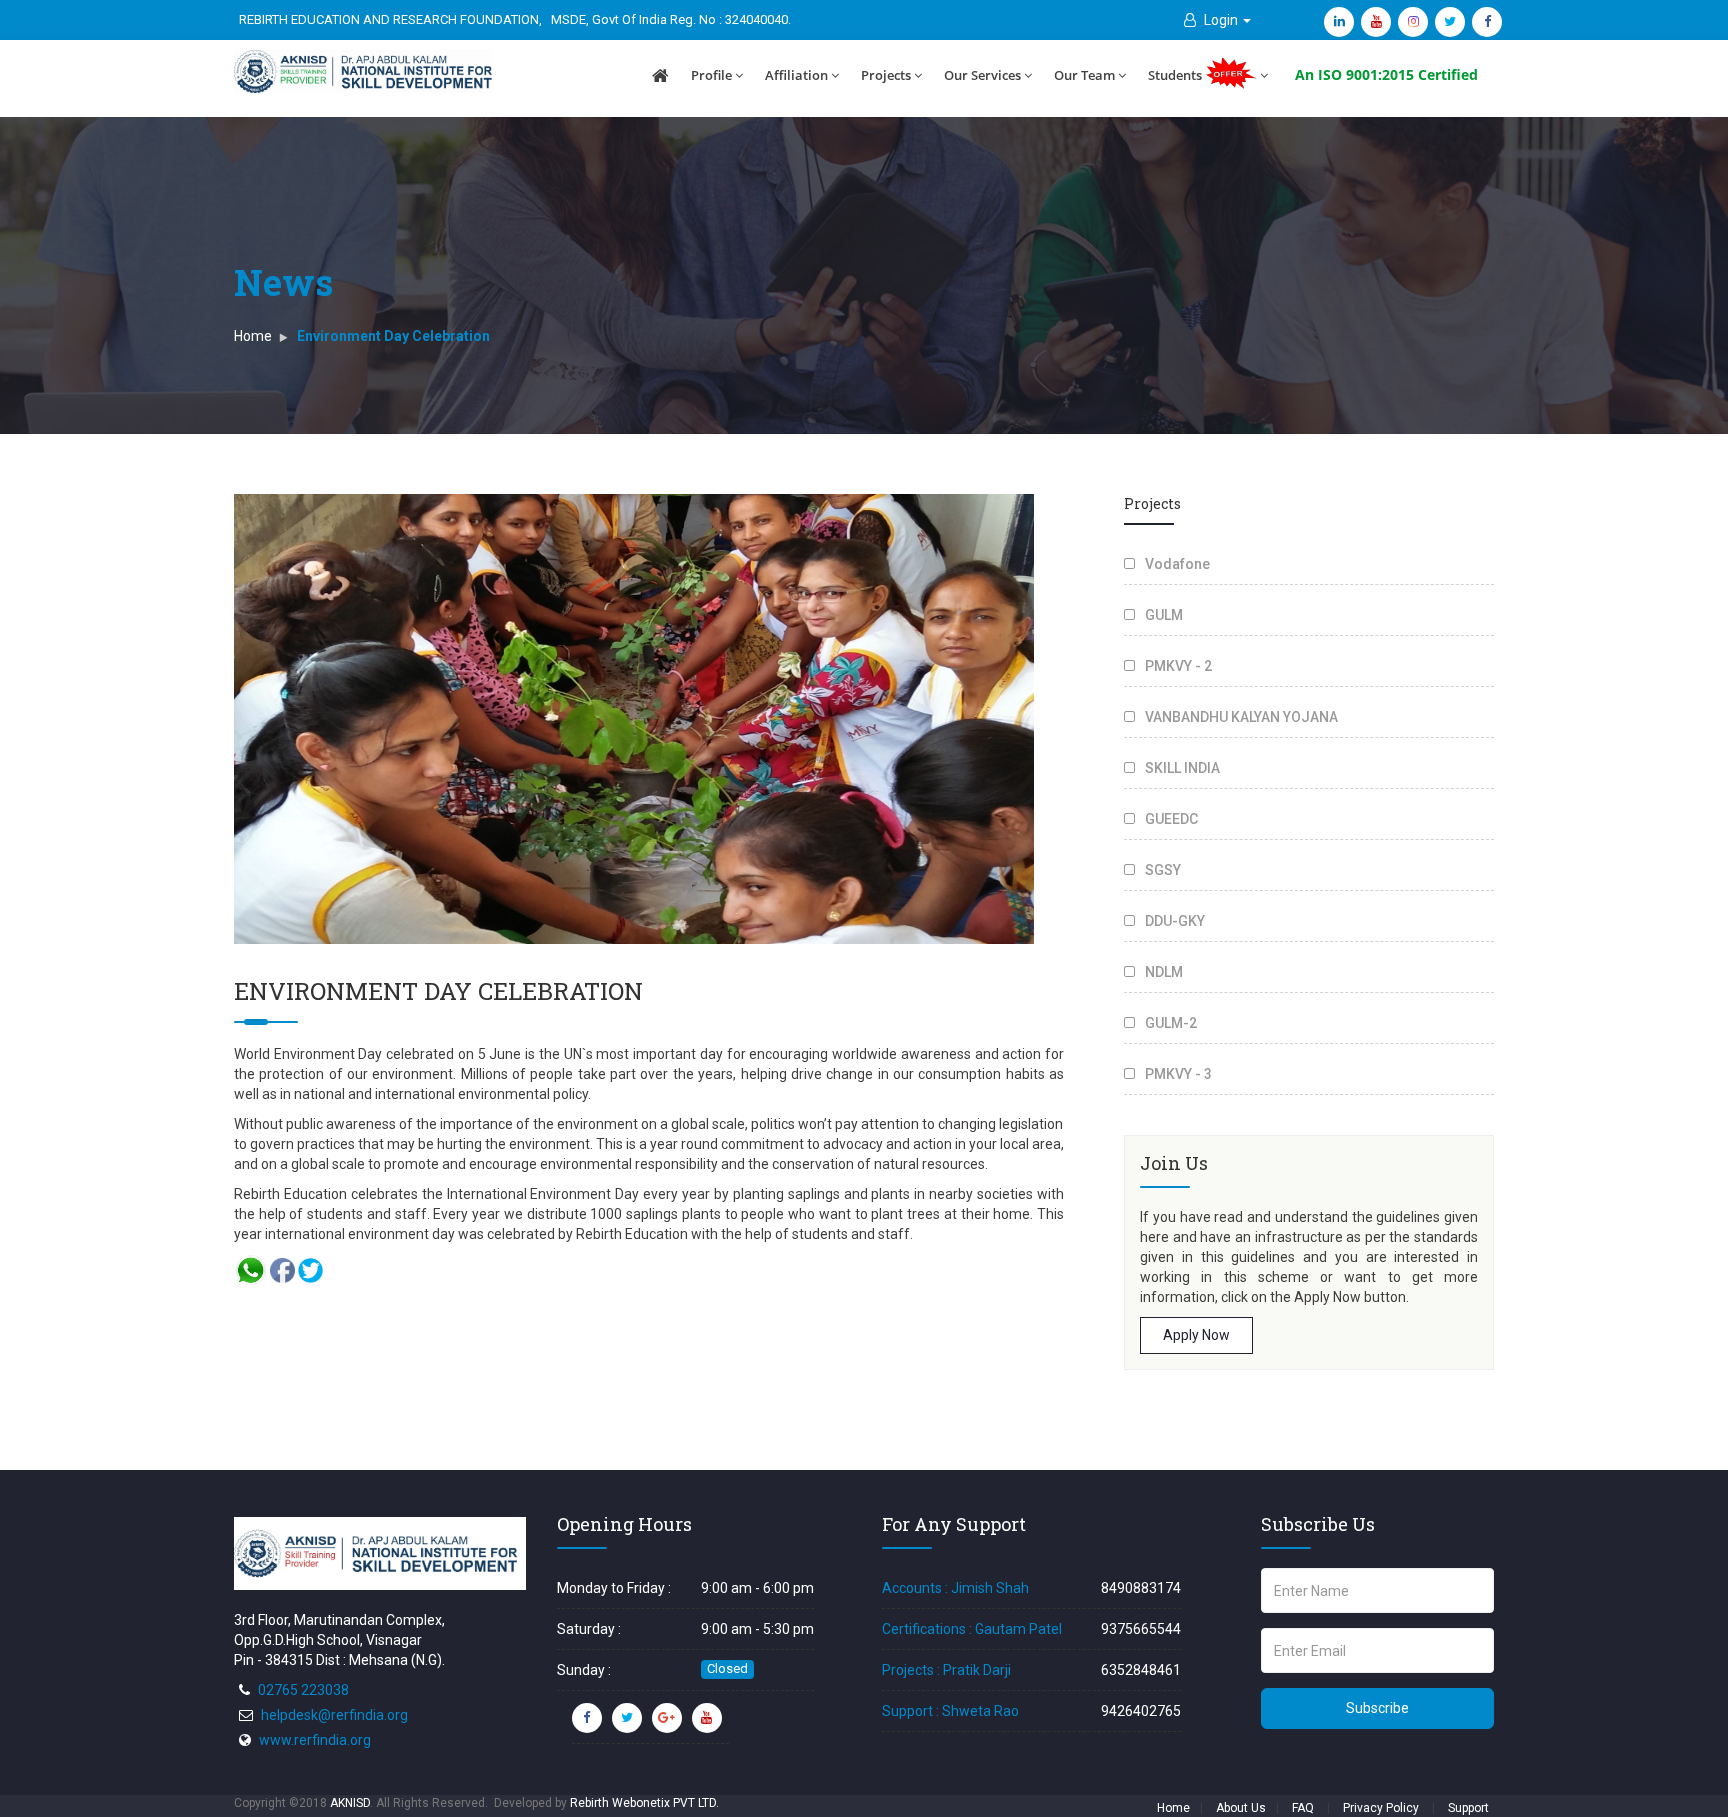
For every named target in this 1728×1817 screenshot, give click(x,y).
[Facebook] (1487, 22)
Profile (711, 75)
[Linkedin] (1339, 22)
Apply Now (1196, 1335)
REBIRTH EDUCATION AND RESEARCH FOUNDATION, (390, 19)
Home (253, 336)
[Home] (660, 76)
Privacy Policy (1381, 1808)
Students (1176, 75)
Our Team (1084, 75)
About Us (1241, 1808)
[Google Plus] (667, 1718)
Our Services (982, 75)
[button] (1217, 20)
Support (1468, 1808)
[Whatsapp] (250, 1269)
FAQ (1303, 1808)
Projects (886, 75)
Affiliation (796, 75)
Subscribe (1377, 1708)
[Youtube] (1376, 22)
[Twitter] (1450, 22)
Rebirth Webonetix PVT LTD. (644, 1803)
